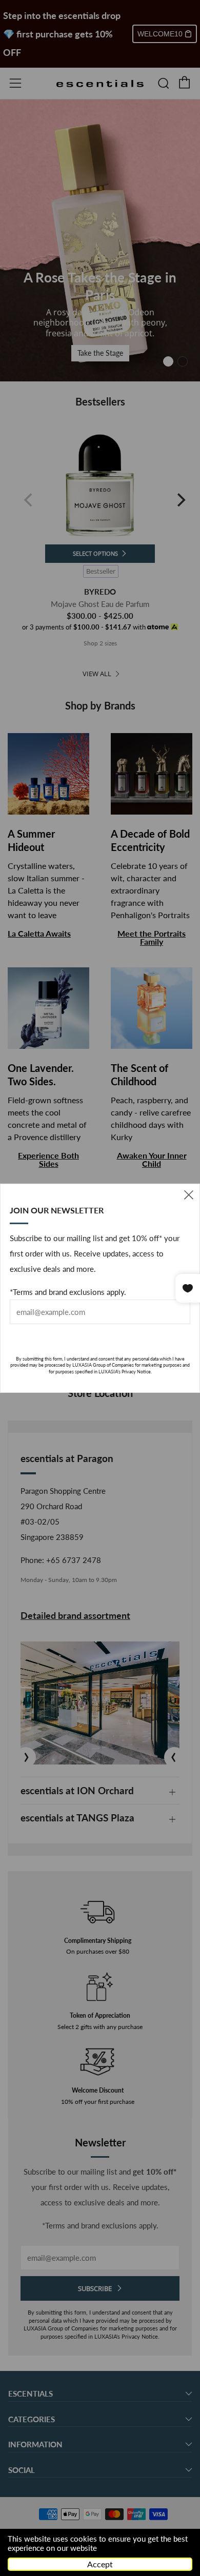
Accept (100, 2564)
